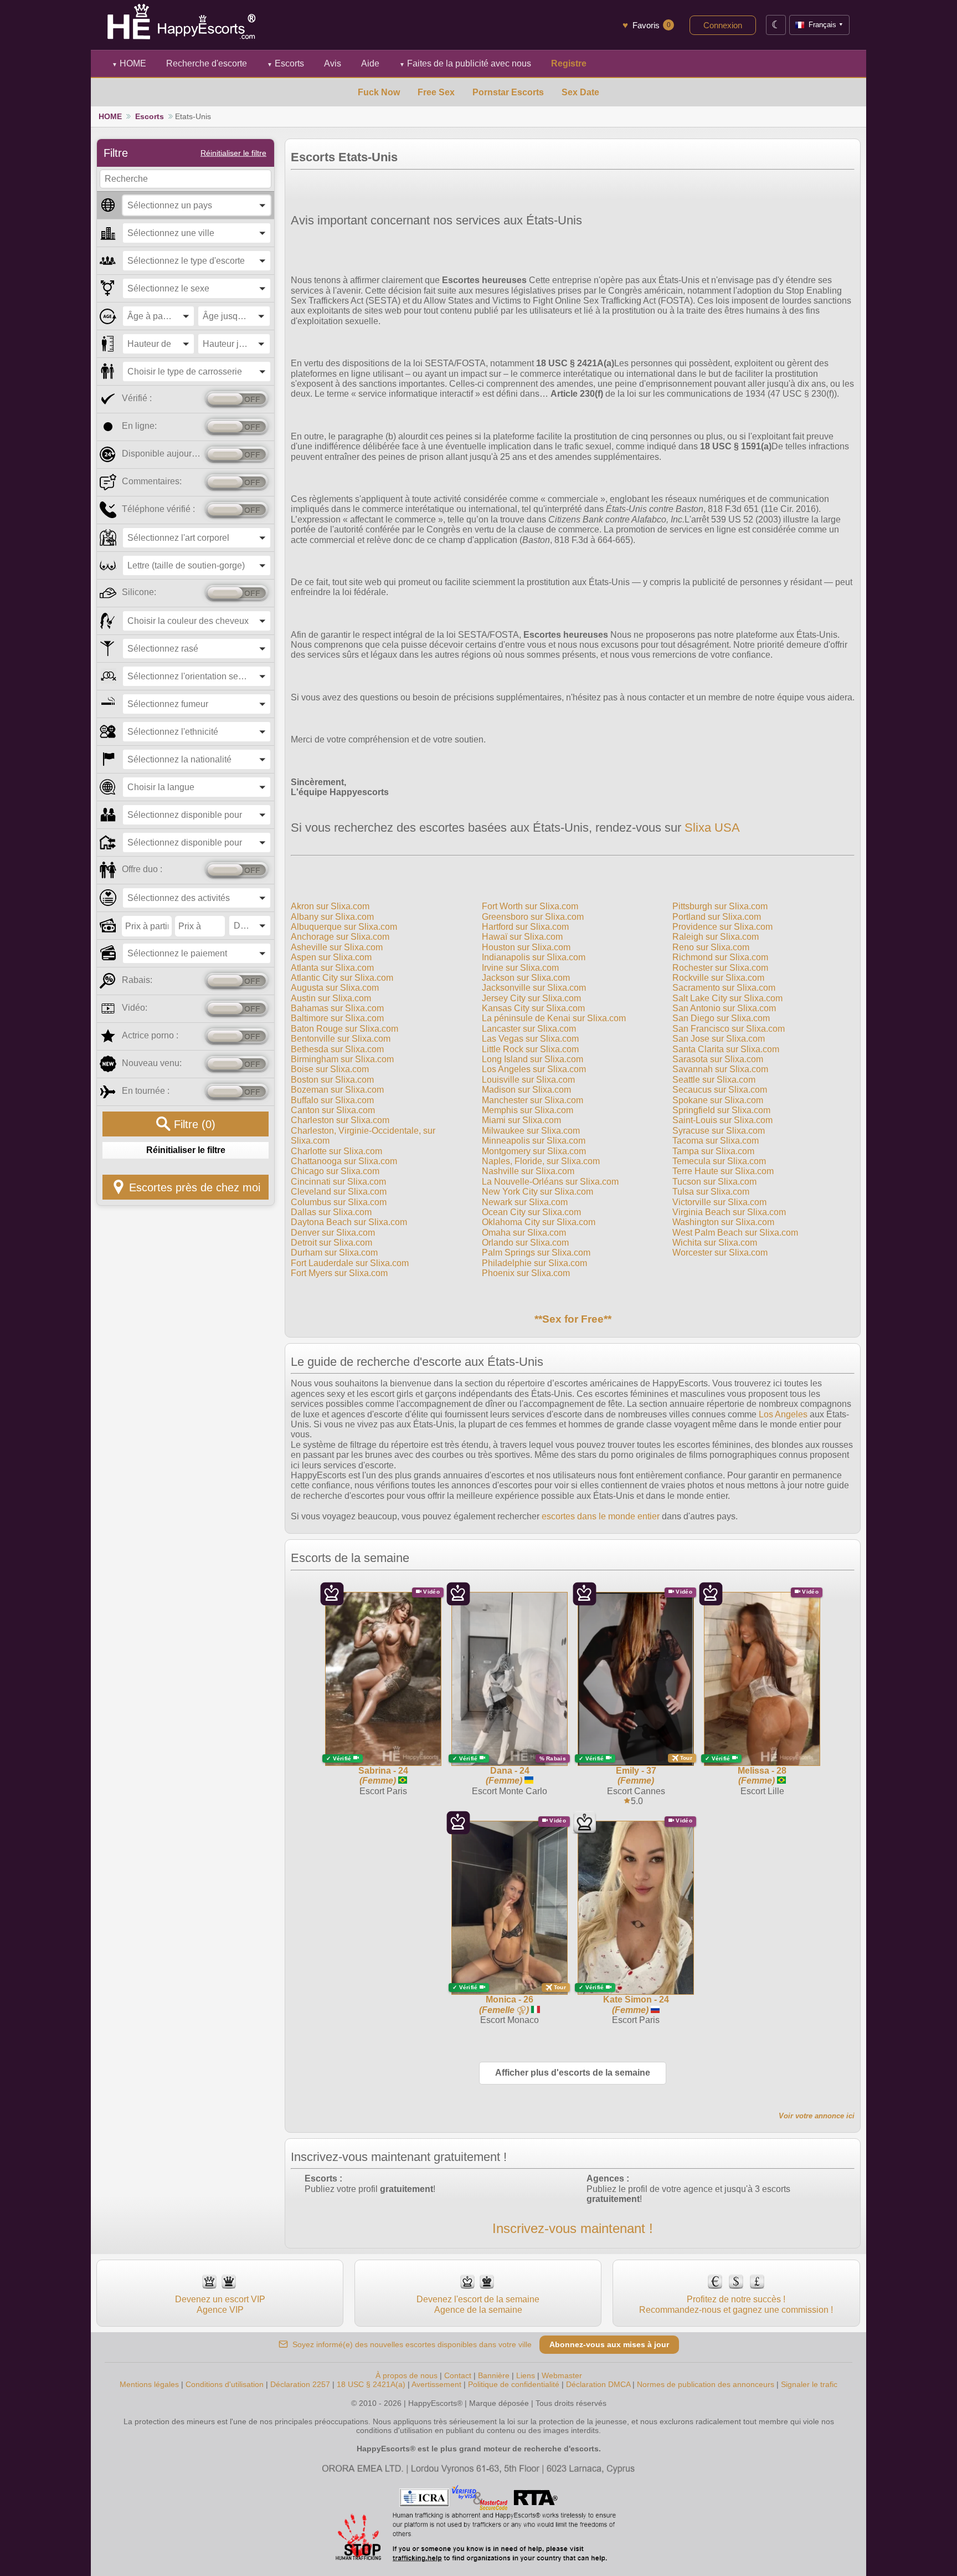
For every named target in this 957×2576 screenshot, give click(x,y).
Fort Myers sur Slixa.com (339, 1273)
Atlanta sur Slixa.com (332, 968)
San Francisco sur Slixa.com (729, 1029)
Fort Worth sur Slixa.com (530, 906)
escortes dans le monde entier (601, 1516)
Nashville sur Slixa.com (528, 1171)
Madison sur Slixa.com (526, 1090)
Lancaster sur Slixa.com (529, 1029)
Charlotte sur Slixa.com (336, 1151)
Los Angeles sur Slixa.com (534, 1069)
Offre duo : (142, 869)
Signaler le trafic (809, 2384)
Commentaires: (152, 481)
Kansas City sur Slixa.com (533, 1008)
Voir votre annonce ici (817, 2116)
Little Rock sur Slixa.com (530, 1049)
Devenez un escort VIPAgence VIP (220, 2304)
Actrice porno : (150, 1035)
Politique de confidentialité (514, 2384)
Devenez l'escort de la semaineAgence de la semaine (478, 2304)
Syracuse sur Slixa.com (719, 1131)
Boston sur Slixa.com (332, 1080)
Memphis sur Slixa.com (528, 1110)
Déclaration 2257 (300, 2384)
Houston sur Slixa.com (526, 947)
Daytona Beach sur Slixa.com (349, 1222)
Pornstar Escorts (508, 92)
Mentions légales (149, 2384)
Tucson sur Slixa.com (714, 1182)
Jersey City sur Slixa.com (531, 998)
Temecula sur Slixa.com (719, 1161)
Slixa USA (712, 828)
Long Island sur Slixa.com (532, 1059)
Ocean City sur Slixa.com (531, 1212)
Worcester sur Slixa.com (720, 1253)
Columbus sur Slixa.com (339, 1202)
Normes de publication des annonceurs (706, 2384)
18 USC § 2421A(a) (371, 2384)
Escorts (285, 63)
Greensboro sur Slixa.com (533, 917)
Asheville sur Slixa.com (337, 947)
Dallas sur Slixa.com (331, 1212)
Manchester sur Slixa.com (532, 1100)
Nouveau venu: (152, 1063)
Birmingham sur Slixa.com (342, 1059)
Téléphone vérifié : (158, 509)
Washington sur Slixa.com (723, 1222)
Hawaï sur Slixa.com (522, 937)
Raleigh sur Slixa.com (716, 937)
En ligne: (139, 426)
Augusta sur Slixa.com (335, 988)
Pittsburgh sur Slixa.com (720, 906)
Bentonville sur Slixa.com (341, 1039)
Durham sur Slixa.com (334, 1253)
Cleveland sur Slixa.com (339, 1192)
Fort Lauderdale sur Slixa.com (350, 1263)
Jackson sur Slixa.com (526, 978)
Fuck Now (379, 92)
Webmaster (562, 2375)
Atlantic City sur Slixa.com (342, 978)
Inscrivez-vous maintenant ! (573, 2228)
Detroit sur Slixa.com (331, 1243)
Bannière (494, 2375)
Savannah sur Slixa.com (720, 1069)
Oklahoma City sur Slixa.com (539, 1222)
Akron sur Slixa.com (330, 906)
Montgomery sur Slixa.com (534, 1151)
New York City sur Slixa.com (537, 1192)
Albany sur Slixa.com (332, 917)
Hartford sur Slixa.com (525, 927)
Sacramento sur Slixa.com (724, 988)
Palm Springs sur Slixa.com (536, 1253)
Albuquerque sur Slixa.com (344, 927)
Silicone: (139, 592)
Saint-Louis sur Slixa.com (722, 1120)
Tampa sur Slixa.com (713, 1151)
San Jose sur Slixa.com (719, 1039)
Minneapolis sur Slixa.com (534, 1141)
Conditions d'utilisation (225, 2384)
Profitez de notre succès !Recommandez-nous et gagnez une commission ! (736, 2304)
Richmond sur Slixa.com (720, 957)
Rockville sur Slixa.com (718, 978)
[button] (197, 205)
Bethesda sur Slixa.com (337, 1049)
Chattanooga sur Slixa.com (344, 1161)
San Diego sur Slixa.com (721, 1018)
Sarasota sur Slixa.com (718, 1059)
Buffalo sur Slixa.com (332, 1100)
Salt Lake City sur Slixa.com (727, 998)
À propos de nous (407, 2375)
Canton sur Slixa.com (333, 1110)
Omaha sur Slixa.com (524, 1233)
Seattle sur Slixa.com (714, 1080)
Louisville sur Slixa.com (528, 1080)
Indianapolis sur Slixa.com (534, 957)
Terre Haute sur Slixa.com (723, 1171)
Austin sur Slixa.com (331, 998)
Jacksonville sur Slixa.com (534, 988)
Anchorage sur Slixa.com (340, 937)
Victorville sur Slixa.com (719, 1202)
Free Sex (436, 92)
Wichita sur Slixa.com (715, 1243)
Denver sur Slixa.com (333, 1233)
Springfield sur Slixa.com (721, 1110)
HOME (129, 63)
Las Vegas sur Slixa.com (530, 1039)
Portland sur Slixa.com (717, 917)
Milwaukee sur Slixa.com (531, 1131)
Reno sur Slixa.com (711, 947)
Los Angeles (783, 1414)
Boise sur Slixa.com (330, 1069)
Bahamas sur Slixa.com (337, 1008)
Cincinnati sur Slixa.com (338, 1182)
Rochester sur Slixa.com (720, 968)
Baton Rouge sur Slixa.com (344, 1029)
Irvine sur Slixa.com (520, 968)
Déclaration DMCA (598, 2384)
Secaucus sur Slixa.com (720, 1090)
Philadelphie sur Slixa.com (534, 1263)
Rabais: (137, 980)
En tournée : (146, 1091)
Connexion (723, 25)
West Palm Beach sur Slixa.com (735, 1233)
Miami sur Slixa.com (521, 1120)
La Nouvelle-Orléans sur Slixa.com (550, 1182)
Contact (458, 2375)
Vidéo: (135, 1008)
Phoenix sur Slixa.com (526, 1273)
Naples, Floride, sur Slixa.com (541, 1161)
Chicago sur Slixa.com (335, 1171)
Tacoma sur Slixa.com (716, 1141)
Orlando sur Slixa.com (525, 1243)
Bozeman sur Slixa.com (337, 1090)
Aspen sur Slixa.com (331, 957)
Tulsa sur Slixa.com (711, 1192)
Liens (526, 2375)
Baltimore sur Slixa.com (337, 1018)
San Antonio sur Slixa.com (724, 1008)
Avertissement (436, 2384)
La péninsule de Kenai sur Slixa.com (554, 1018)
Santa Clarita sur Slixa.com (726, 1049)
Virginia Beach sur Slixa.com (729, 1212)
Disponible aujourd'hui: (161, 454)
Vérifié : (137, 398)
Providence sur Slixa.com (722, 927)
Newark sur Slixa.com (525, 1202)
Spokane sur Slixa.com (718, 1100)
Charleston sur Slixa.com (340, 1120)
